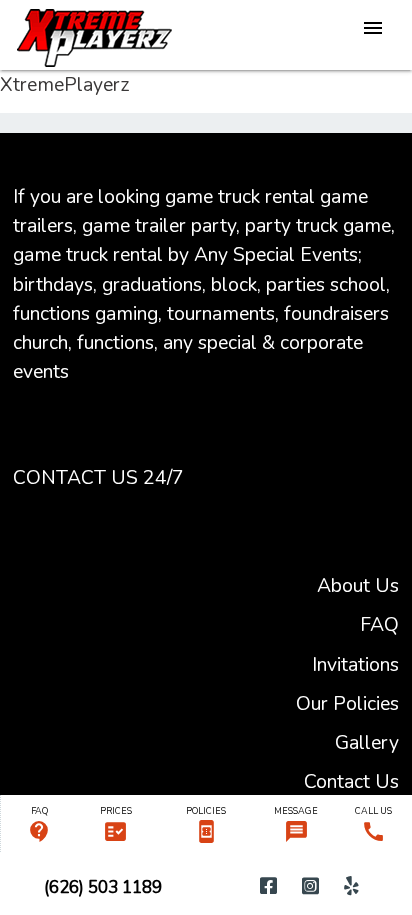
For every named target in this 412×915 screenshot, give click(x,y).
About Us (358, 585)
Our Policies (347, 703)
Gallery (367, 742)
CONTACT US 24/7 (98, 477)
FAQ (379, 624)
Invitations (355, 664)
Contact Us (351, 781)
